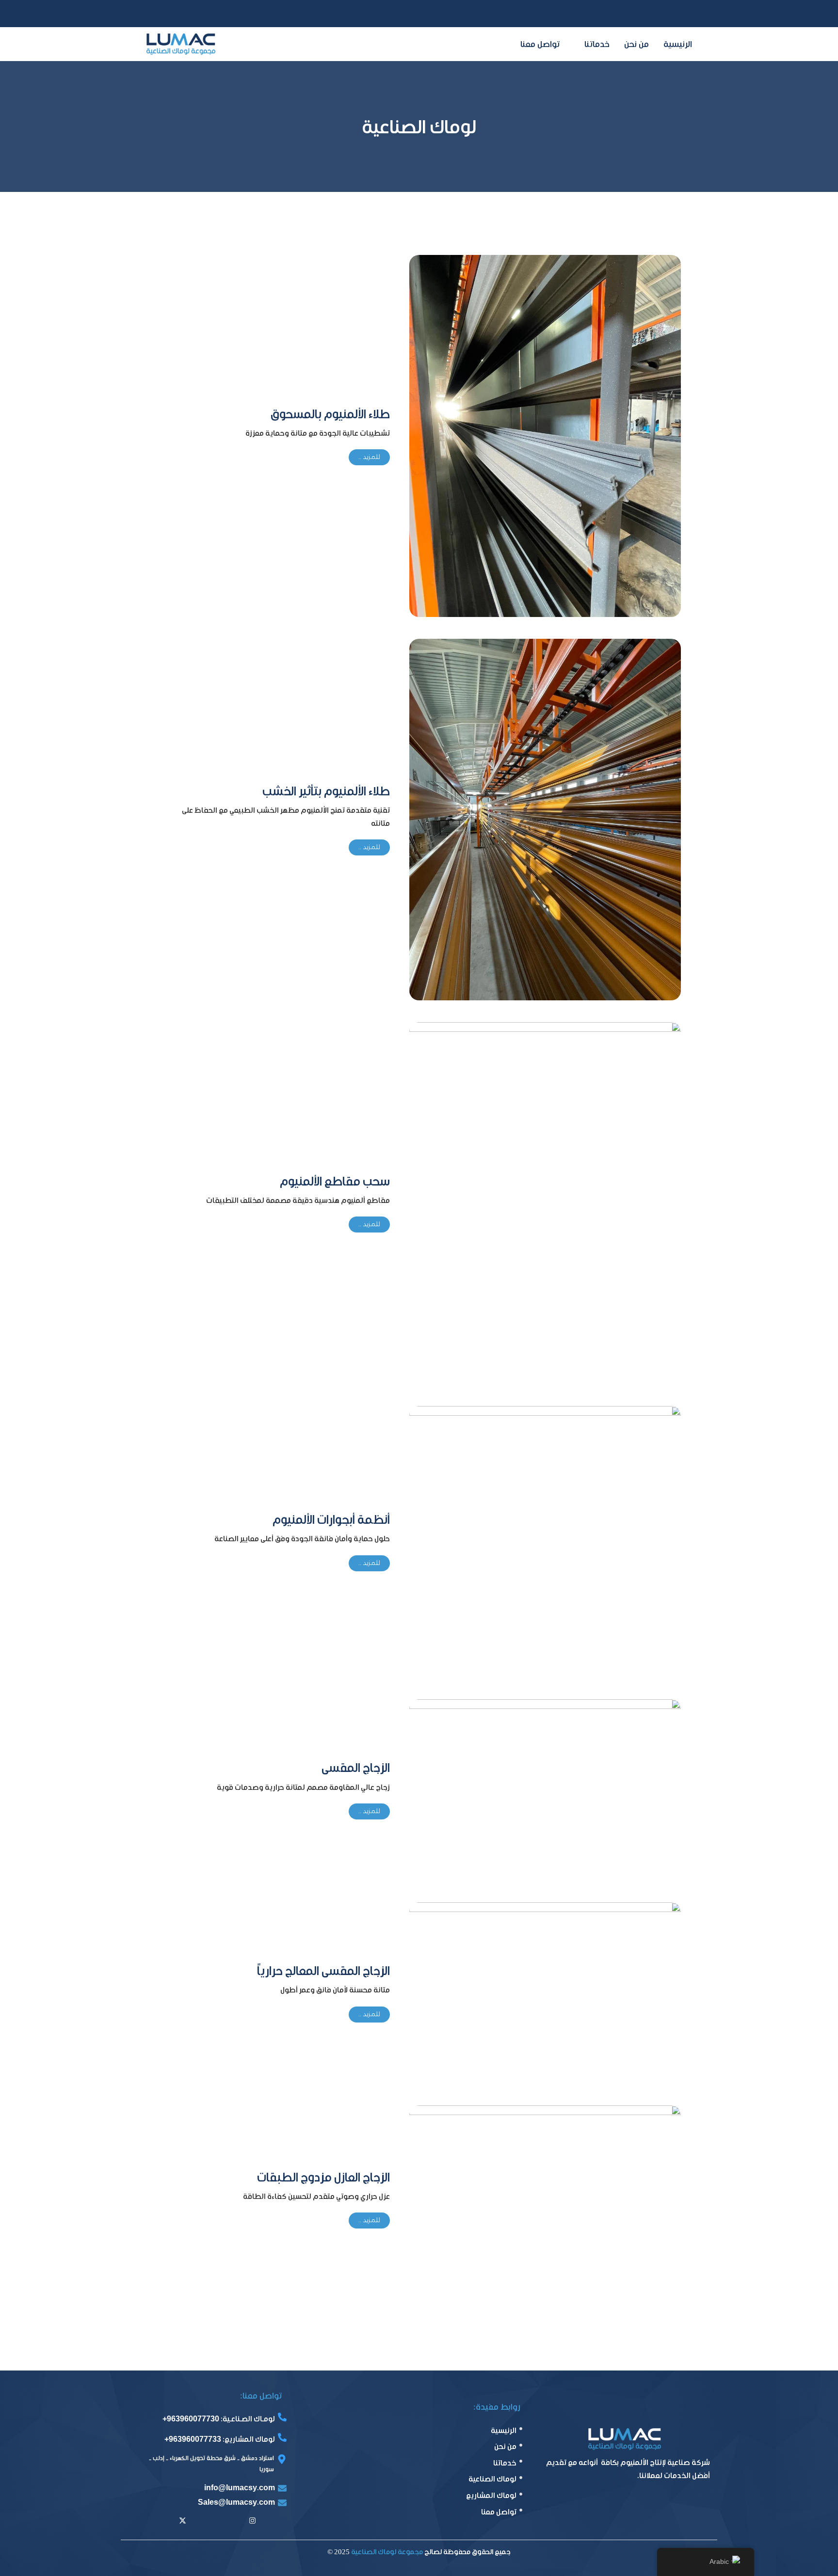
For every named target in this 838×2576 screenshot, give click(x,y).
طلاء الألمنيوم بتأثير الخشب (326, 791)
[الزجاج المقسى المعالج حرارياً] (545, 1992)
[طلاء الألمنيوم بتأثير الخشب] (545, 819)
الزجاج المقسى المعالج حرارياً (323, 1971)
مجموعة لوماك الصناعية (387, 2552)
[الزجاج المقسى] (545, 1789)
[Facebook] (207, 14)
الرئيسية (678, 44)
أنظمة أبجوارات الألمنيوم (331, 1519)
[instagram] (253, 2522)
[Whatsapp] (229, 2522)
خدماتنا (597, 44)
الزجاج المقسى (356, 1768)
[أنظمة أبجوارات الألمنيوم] (545, 1541)
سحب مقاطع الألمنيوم (335, 1181)
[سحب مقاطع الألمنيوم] (545, 1203)
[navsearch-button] (686, 14)
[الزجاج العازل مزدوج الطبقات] (545, 2198)
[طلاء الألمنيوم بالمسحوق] (545, 435)
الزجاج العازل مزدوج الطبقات (323, 2177)
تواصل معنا (540, 44)
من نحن (637, 44)
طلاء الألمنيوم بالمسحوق (330, 414)
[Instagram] (179, 14)
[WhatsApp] (152, 14)
